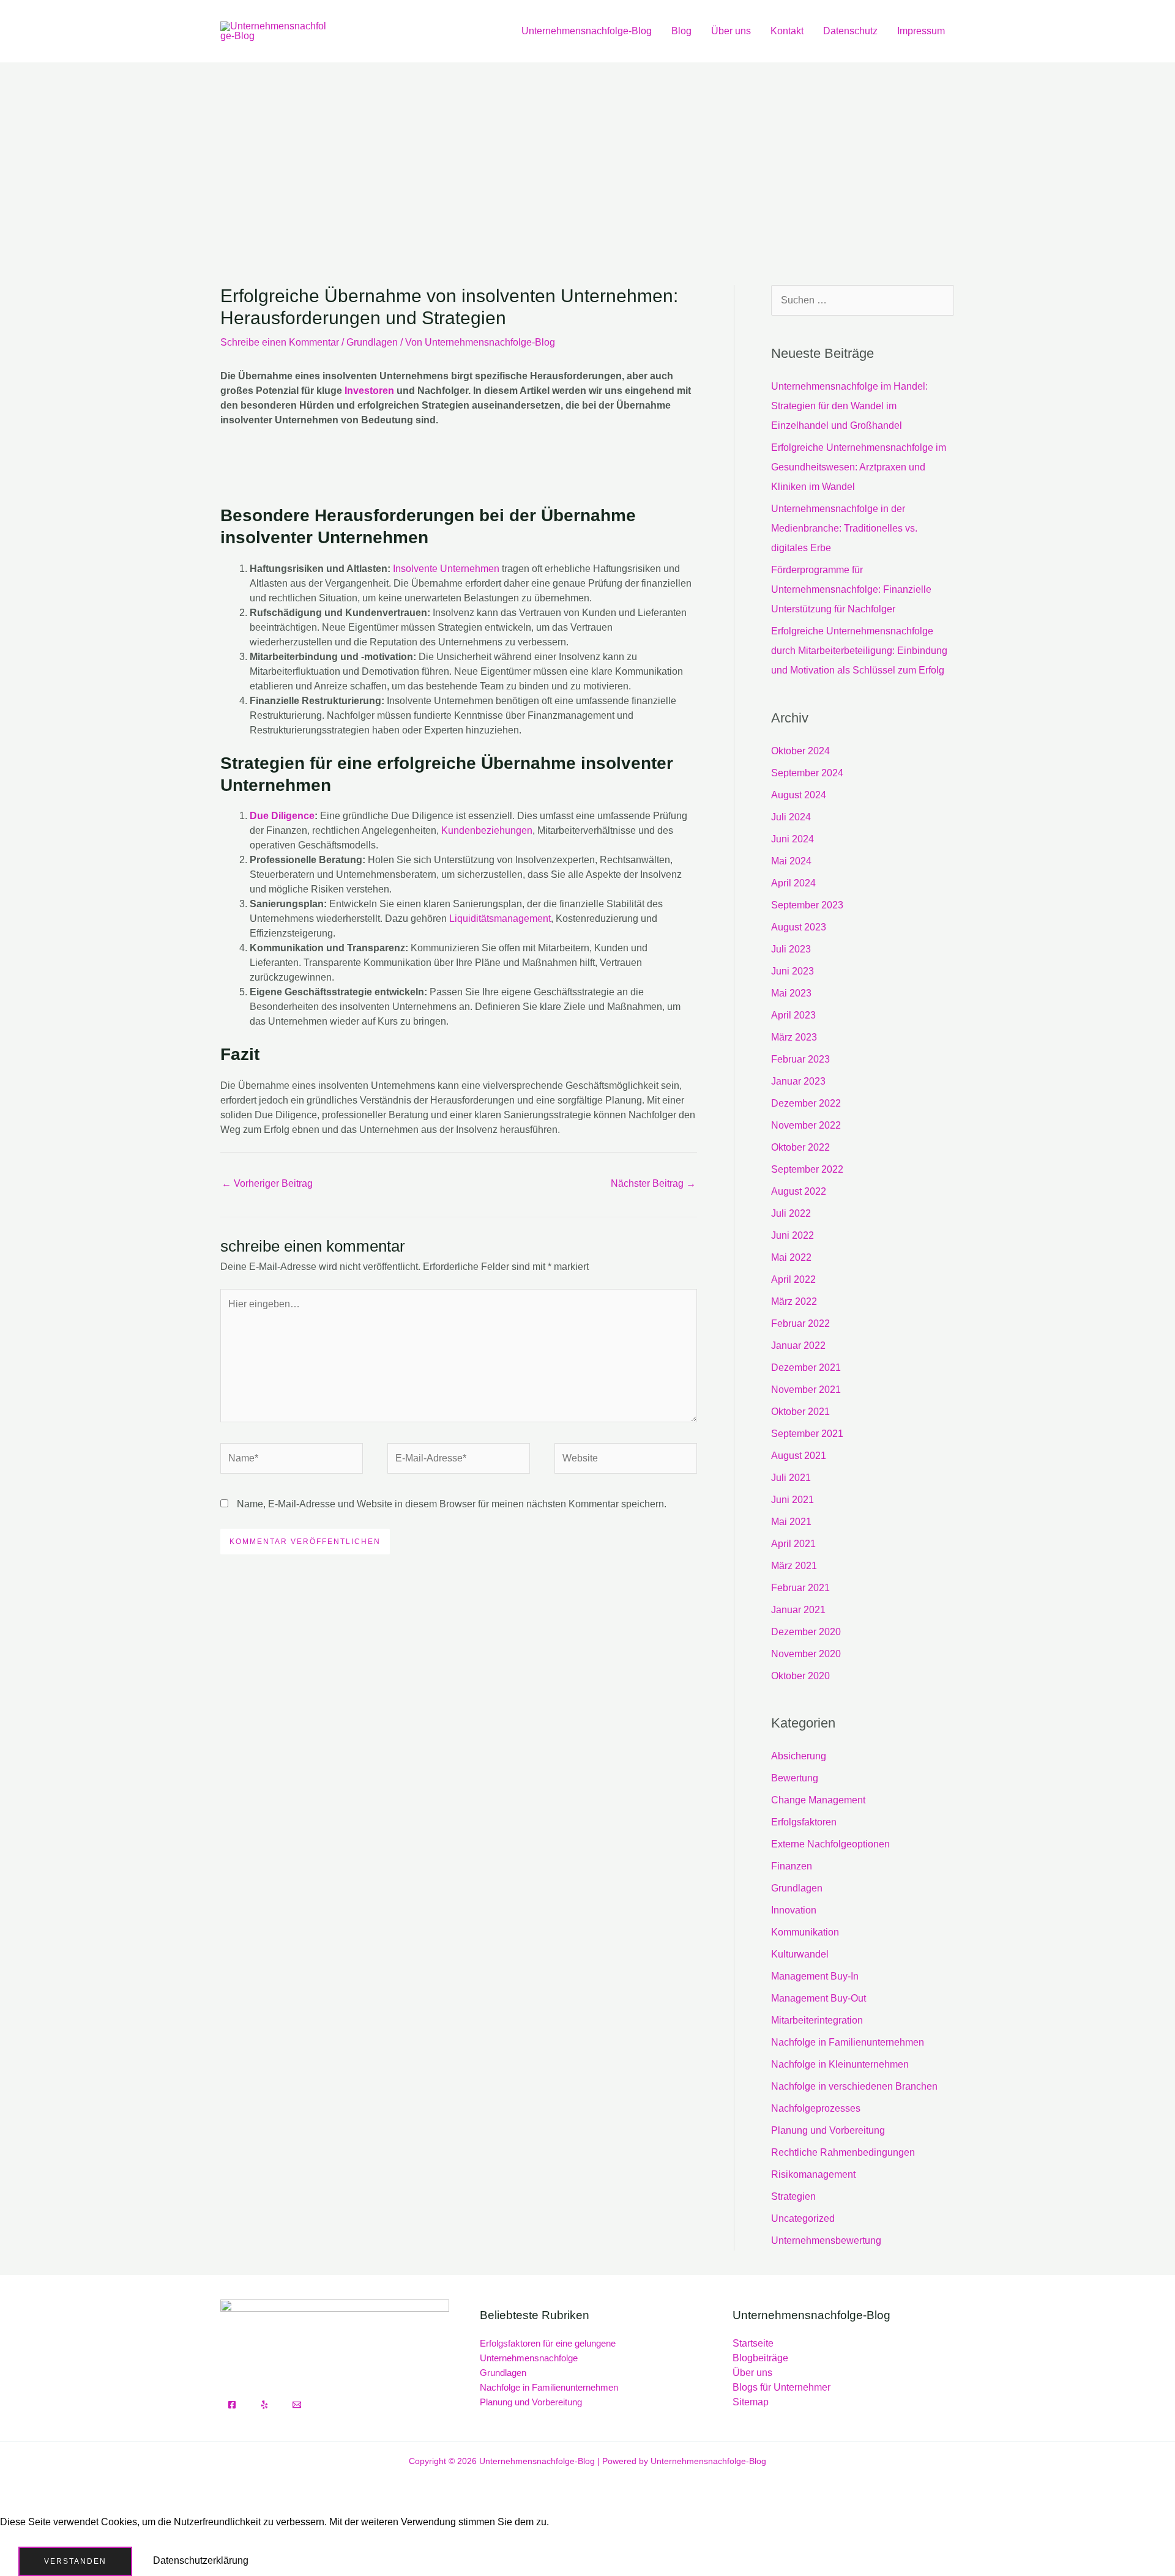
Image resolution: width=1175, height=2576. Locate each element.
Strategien (793, 2196)
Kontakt (787, 31)
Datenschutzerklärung (201, 2560)
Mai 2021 (791, 1522)
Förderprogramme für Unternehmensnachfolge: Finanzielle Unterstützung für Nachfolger (851, 589)
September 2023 (807, 905)
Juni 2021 (793, 1500)
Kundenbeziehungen (487, 830)
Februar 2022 (800, 1323)
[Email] (297, 2405)
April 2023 (793, 1015)
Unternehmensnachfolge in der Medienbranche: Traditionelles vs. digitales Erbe (844, 528)
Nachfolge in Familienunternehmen (848, 2042)
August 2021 (799, 1456)
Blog (681, 31)
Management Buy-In (815, 1976)
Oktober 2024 (800, 751)
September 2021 (807, 1434)
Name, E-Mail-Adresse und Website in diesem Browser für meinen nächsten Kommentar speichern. (452, 1504)
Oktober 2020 (800, 1676)
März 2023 (794, 1037)
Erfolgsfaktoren (804, 1822)
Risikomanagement (813, 2174)
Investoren (369, 391)
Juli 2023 (791, 949)
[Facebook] (232, 2405)
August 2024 (799, 795)
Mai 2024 (791, 861)
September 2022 (807, 1169)
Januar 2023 (798, 1081)
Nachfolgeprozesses (816, 2108)
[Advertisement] (587, 154)
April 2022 (793, 1279)
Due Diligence (282, 816)
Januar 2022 (798, 1346)
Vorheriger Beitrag (267, 1183)
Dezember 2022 (806, 1103)
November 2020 (806, 1654)
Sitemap (751, 2402)
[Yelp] (264, 2405)
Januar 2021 (798, 1610)
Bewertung (795, 1778)
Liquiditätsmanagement (500, 919)
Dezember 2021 (806, 1368)
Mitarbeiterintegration (817, 2020)
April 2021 (793, 1544)
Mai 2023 (791, 993)
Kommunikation (805, 1932)
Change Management (818, 1800)
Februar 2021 (800, 1588)
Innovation (794, 1910)
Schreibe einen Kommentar (280, 342)
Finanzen (792, 1866)
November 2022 (806, 1125)
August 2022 (799, 1191)
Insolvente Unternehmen (446, 569)
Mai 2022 (791, 1257)
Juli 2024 (791, 817)
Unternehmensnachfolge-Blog (587, 31)
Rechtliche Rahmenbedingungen (843, 2152)
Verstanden (75, 2561)
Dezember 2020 (806, 1632)
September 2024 (807, 773)
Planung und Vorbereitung (828, 2130)
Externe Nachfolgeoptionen (830, 1844)
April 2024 (793, 883)
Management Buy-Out (819, 1998)
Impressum (921, 31)
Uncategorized (803, 2218)
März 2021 (794, 1566)
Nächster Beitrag (653, 1183)
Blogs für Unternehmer (781, 2387)
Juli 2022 (791, 1213)
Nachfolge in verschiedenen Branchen (854, 2086)
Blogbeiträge (760, 2358)
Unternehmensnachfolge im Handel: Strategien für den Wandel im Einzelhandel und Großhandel (849, 406)
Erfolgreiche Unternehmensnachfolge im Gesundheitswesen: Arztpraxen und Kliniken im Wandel (859, 467)
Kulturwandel (800, 1954)
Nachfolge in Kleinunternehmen (840, 2064)
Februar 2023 (800, 1059)
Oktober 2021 (800, 1412)
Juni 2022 (793, 1235)
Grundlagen (372, 342)
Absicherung (799, 1756)
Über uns (731, 31)
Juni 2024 (793, 839)
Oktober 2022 (800, 1147)
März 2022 (794, 1301)
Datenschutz (850, 31)
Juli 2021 (791, 1478)
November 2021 (806, 1390)
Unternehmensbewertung (826, 2240)
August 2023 (799, 927)
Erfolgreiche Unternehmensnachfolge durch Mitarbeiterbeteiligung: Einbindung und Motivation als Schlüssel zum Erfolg (859, 651)
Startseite (753, 2343)
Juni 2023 (793, 971)
